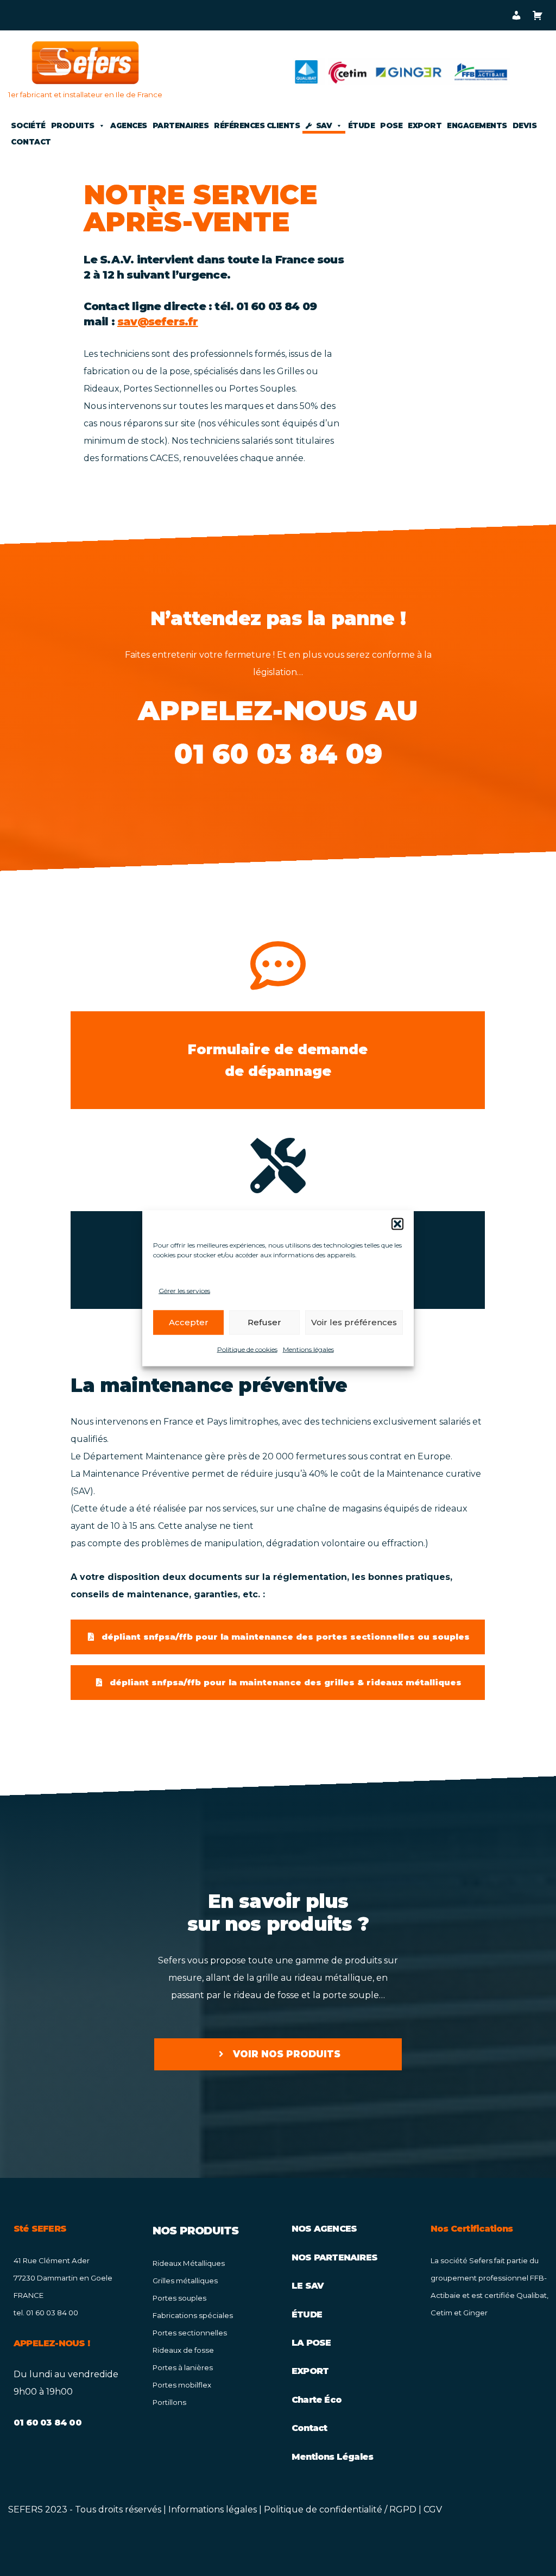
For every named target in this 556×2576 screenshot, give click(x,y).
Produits (73, 125)
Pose (391, 125)
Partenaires (181, 125)
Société (28, 125)
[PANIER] (537, 15)
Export (425, 125)
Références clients (257, 125)
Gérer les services (184, 1290)
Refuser (264, 1322)
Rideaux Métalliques (189, 2263)
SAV (324, 125)
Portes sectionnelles (190, 2333)
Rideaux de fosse (183, 2350)
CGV (433, 2509)
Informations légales (213, 2509)
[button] (397, 1224)
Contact (31, 142)
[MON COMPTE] (516, 15)
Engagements (477, 125)
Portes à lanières (183, 2367)
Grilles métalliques (185, 2281)
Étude (362, 125)
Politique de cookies (247, 1349)
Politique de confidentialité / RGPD (340, 2509)
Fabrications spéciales (193, 2315)
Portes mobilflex (182, 2385)
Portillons (169, 2402)
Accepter (189, 1322)
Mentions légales (308, 1349)
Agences (129, 125)
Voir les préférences (354, 1322)
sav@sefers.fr (158, 322)
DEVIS (525, 125)
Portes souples (179, 2298)
